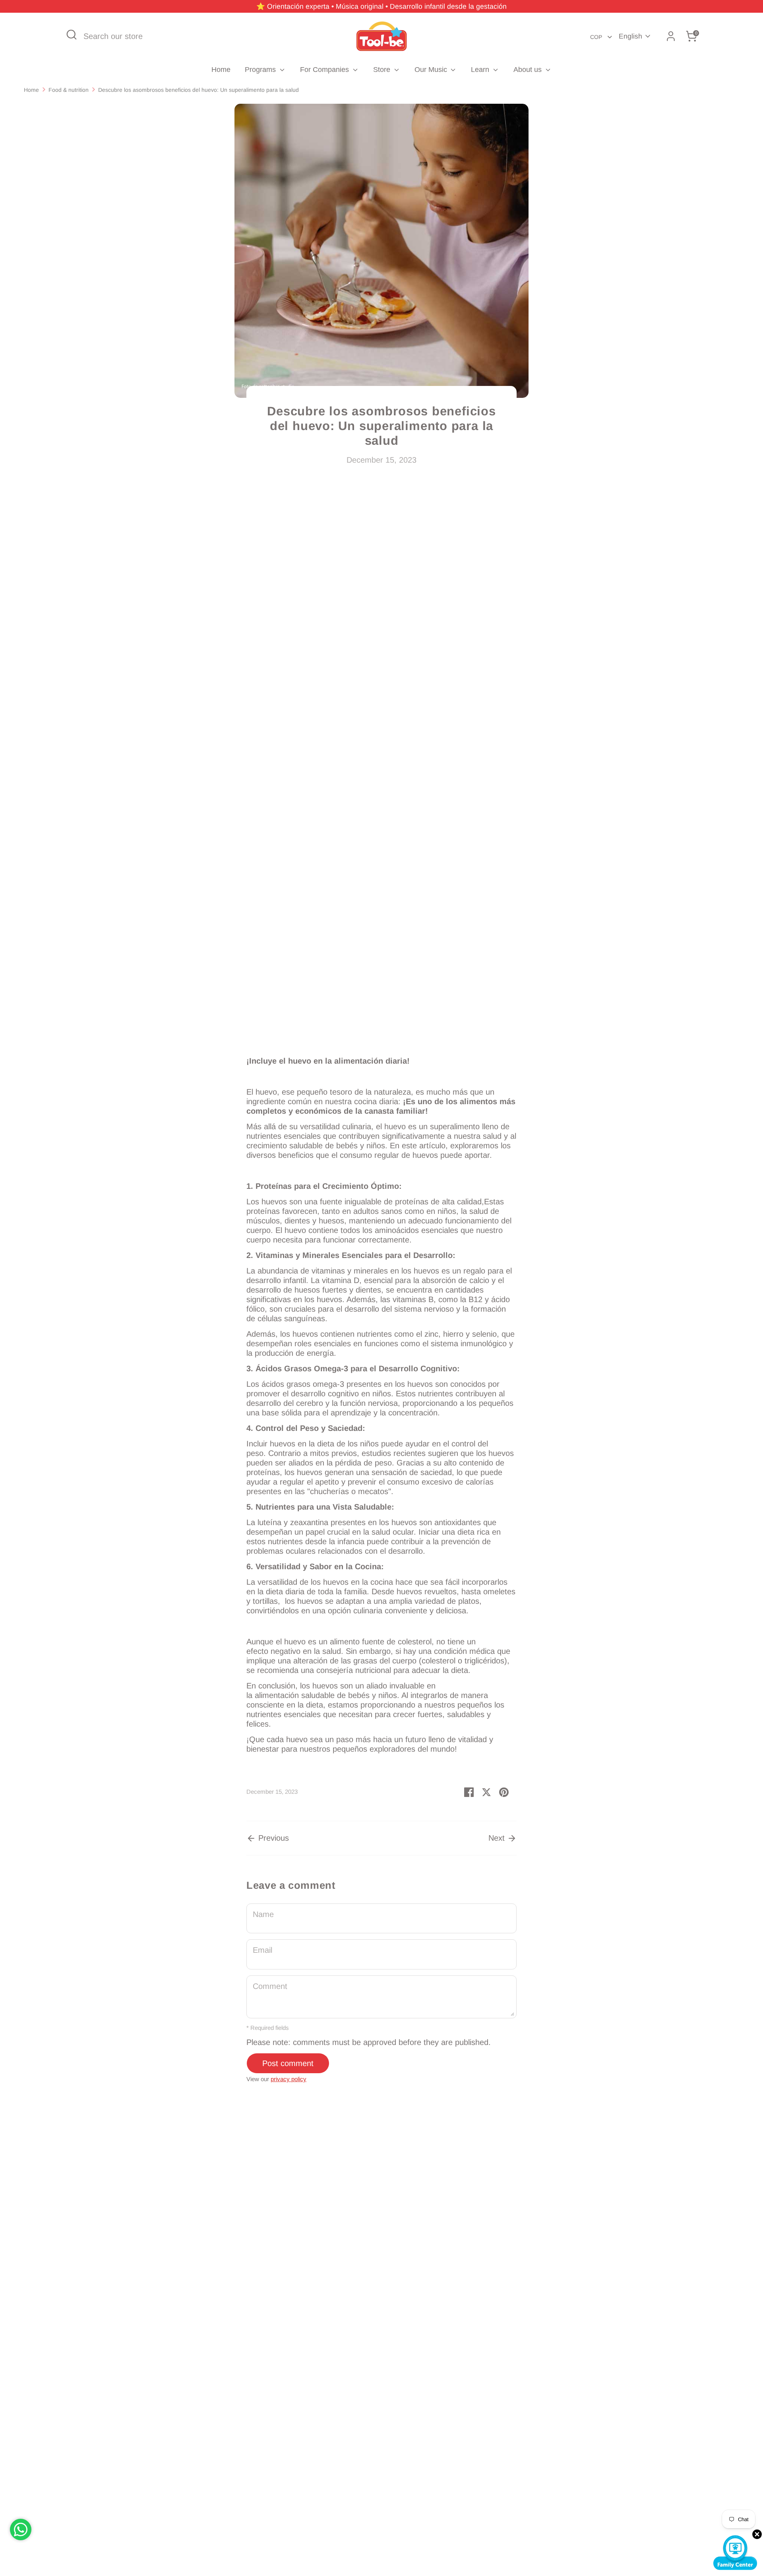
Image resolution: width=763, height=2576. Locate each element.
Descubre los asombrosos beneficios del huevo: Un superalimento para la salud (198, 90)
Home (221, 70)
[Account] (671, 36)
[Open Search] (72, 35)
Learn (481, 70)
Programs (261, 70)
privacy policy (289, 2079)
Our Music (432, 70)
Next (498, 1838)
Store (383, 70)
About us (529, 70)
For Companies (325, 70)
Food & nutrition (69, 90)
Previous (272, 1838)
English (630, 36)
